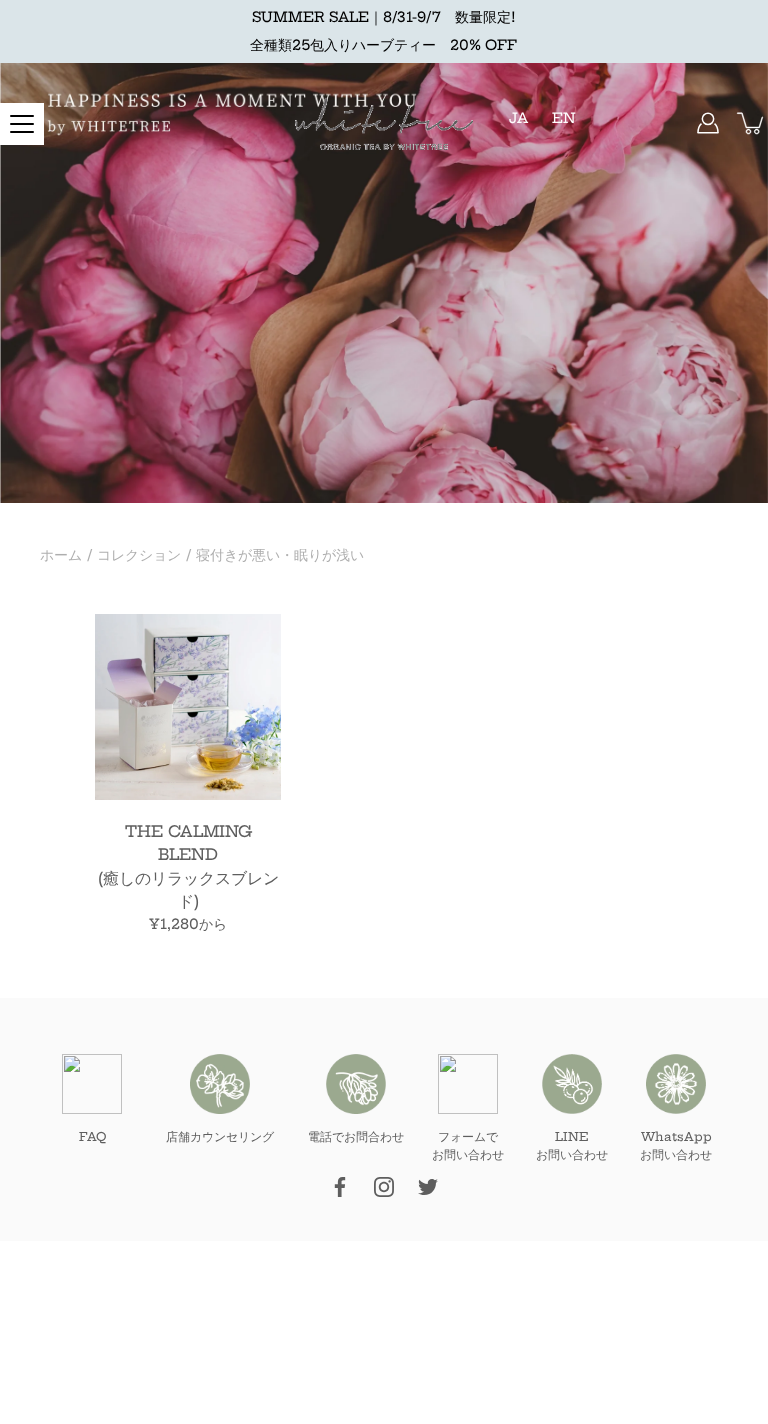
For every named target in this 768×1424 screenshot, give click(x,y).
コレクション (139, 555)
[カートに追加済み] (752, 123)
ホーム (61, 555)
